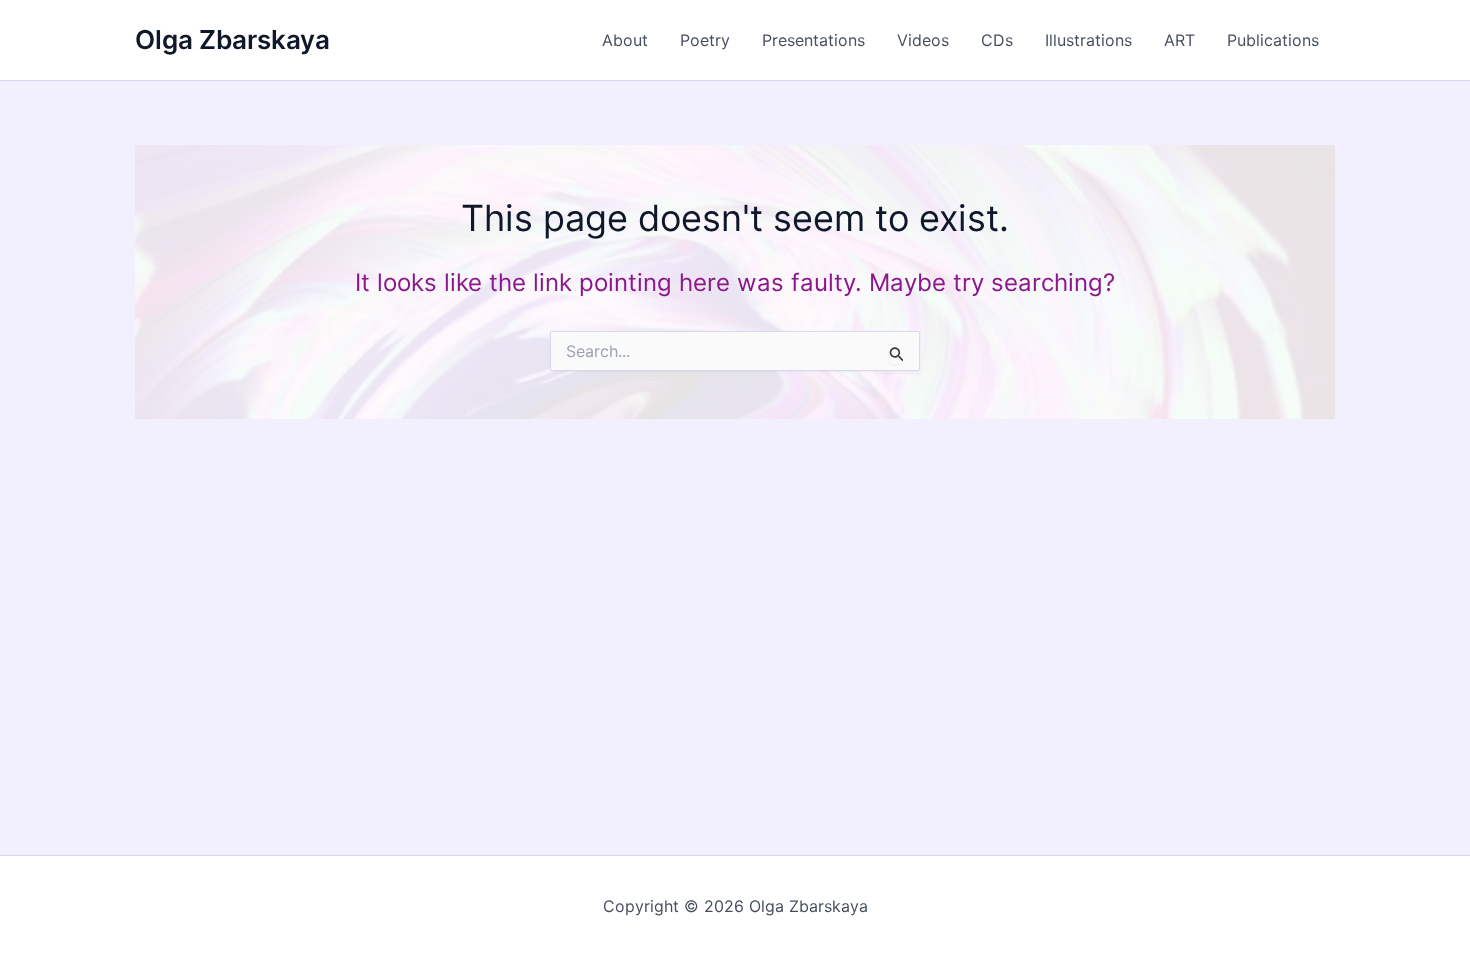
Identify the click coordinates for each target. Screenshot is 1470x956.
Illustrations (1088, 40)
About (625, 40)
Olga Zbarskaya (232, 39)
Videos (923, 40)
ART (1179, 40)
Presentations (813, 40)
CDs (997, 40)
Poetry (705, 40)
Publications (1273, 40)
